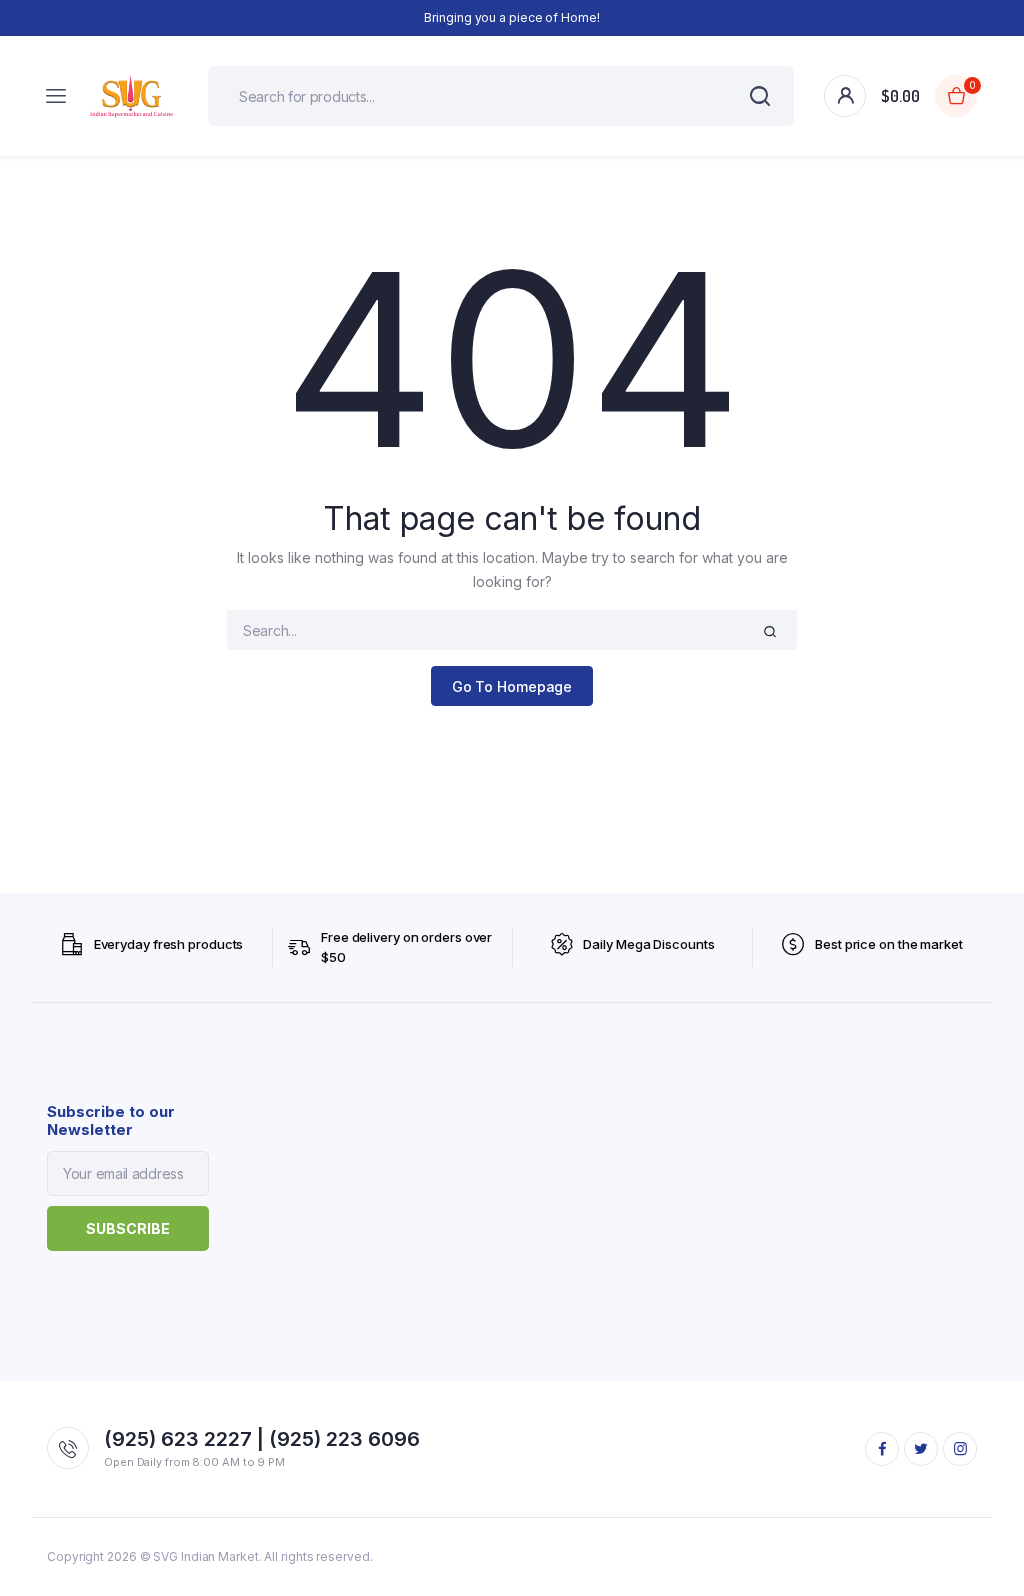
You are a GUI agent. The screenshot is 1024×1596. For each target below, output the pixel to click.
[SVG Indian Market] (131, 95)
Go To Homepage (512, 686)
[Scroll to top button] (992, 1516)
